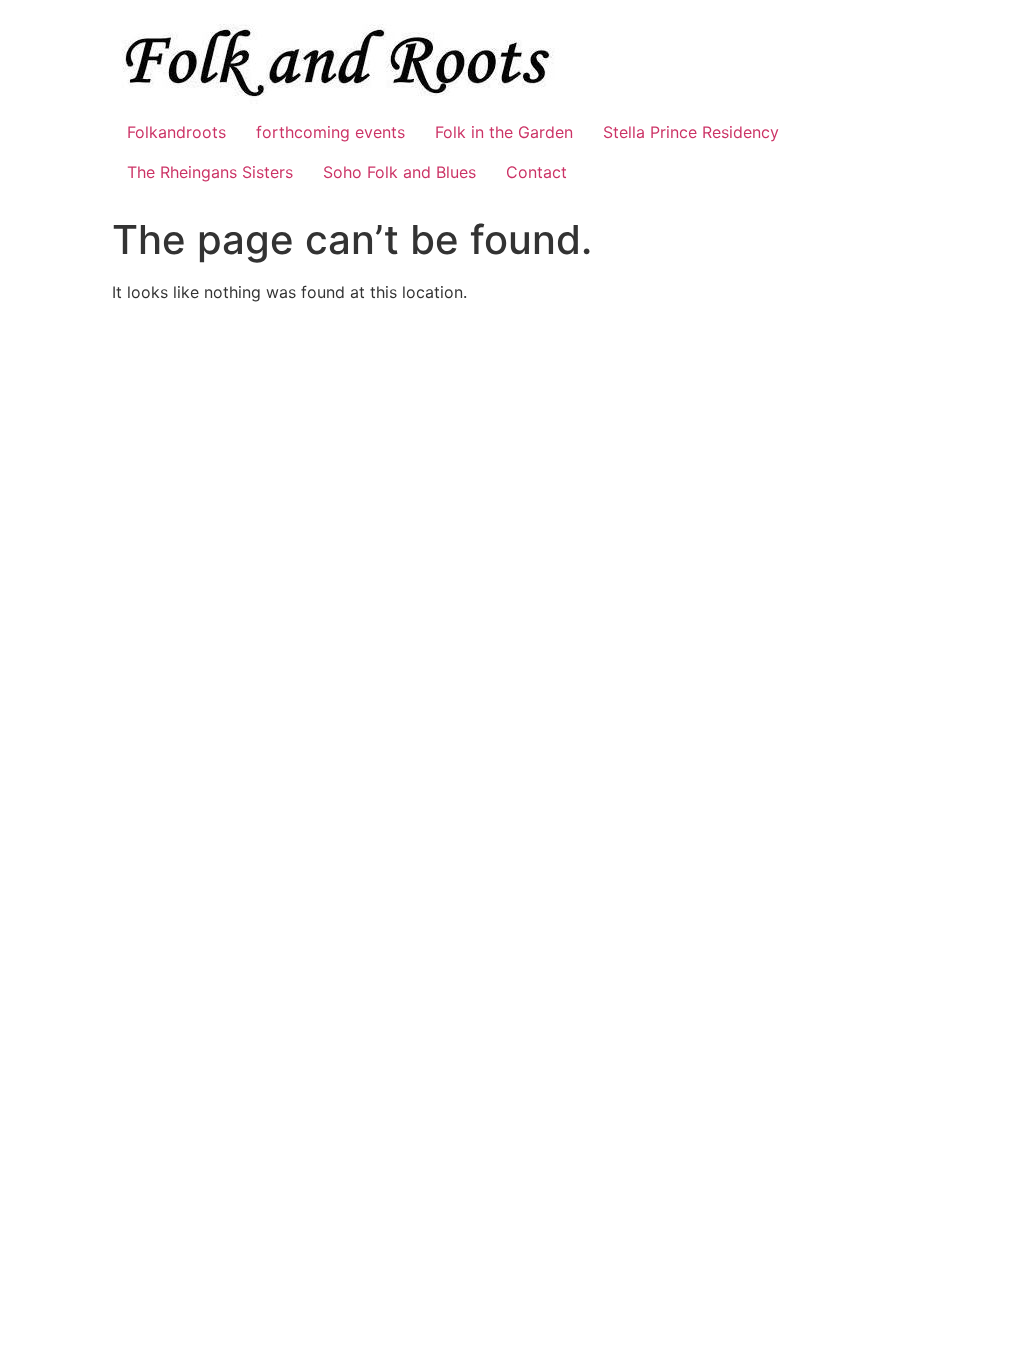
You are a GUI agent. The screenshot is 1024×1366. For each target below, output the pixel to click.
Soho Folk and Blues (399, 172)
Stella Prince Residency (691, 132)
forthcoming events (330, 132)
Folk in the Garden (504, 132)
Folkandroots (176, 132)
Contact (536, 172)
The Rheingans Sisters (210, 172)
